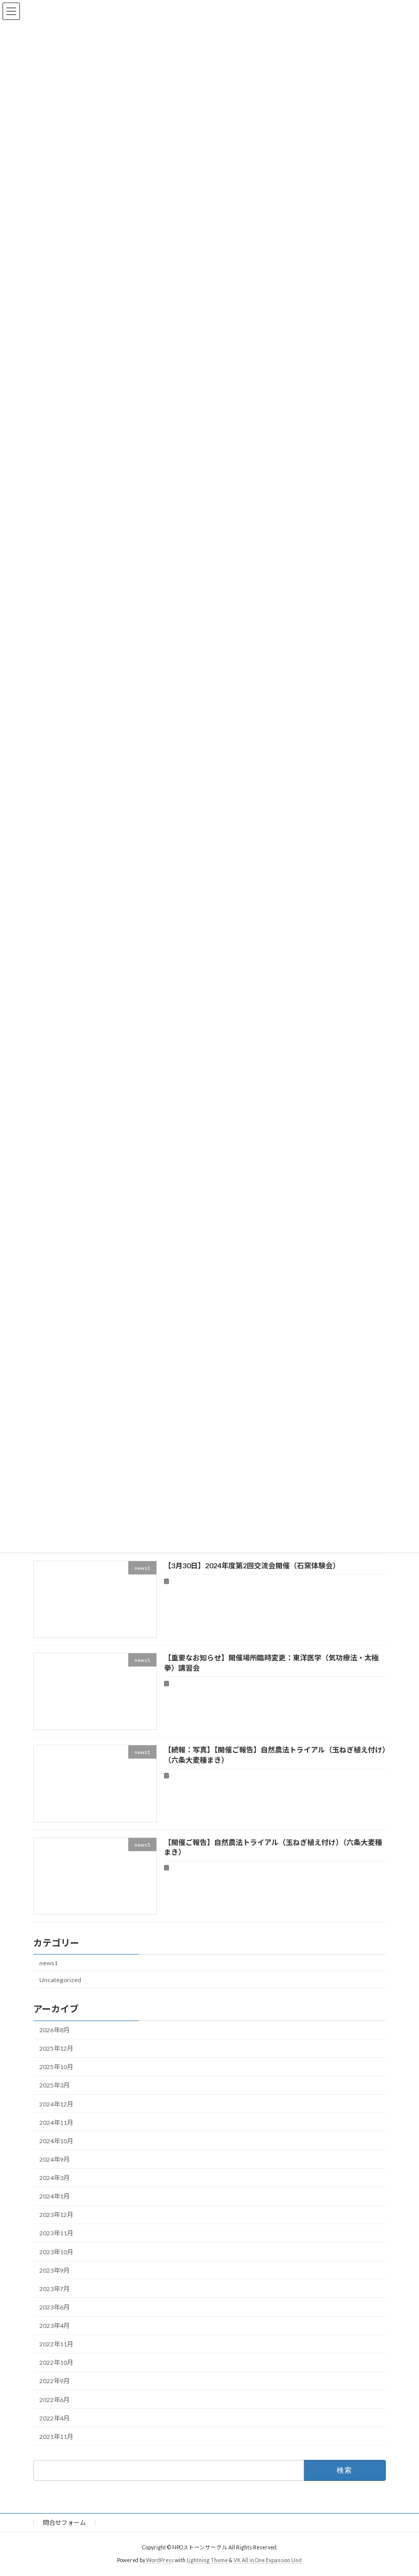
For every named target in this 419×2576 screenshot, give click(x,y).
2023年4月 (54, 2326)
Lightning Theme (207, 2560)
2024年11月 (56, 2123)
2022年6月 (54, 2400)
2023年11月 (56, 2234)
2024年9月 (54, 2159)
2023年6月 (54, 2307)
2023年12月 (56, 2215)
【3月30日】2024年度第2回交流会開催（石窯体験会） (252, 1565)
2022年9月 (54, 2381)
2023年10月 (56, 2252)
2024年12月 (56, 2104)
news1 (49, 1963)
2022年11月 (56, 2344)
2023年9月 (54, 2270)
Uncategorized (60, 1980)
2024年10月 (56, 2141)
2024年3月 (54, 2178)
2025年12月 (56, 2048)
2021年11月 (56, 2437)
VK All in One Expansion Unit (268, 2560)
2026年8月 (54, 2030)
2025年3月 (54, 2086)
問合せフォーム (64, 2523)
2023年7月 (54, 2289)
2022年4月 (54, 2418)
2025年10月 (56, 2067)
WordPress (160, 2560)
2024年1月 (54, 2196)
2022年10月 (56, 2362)
